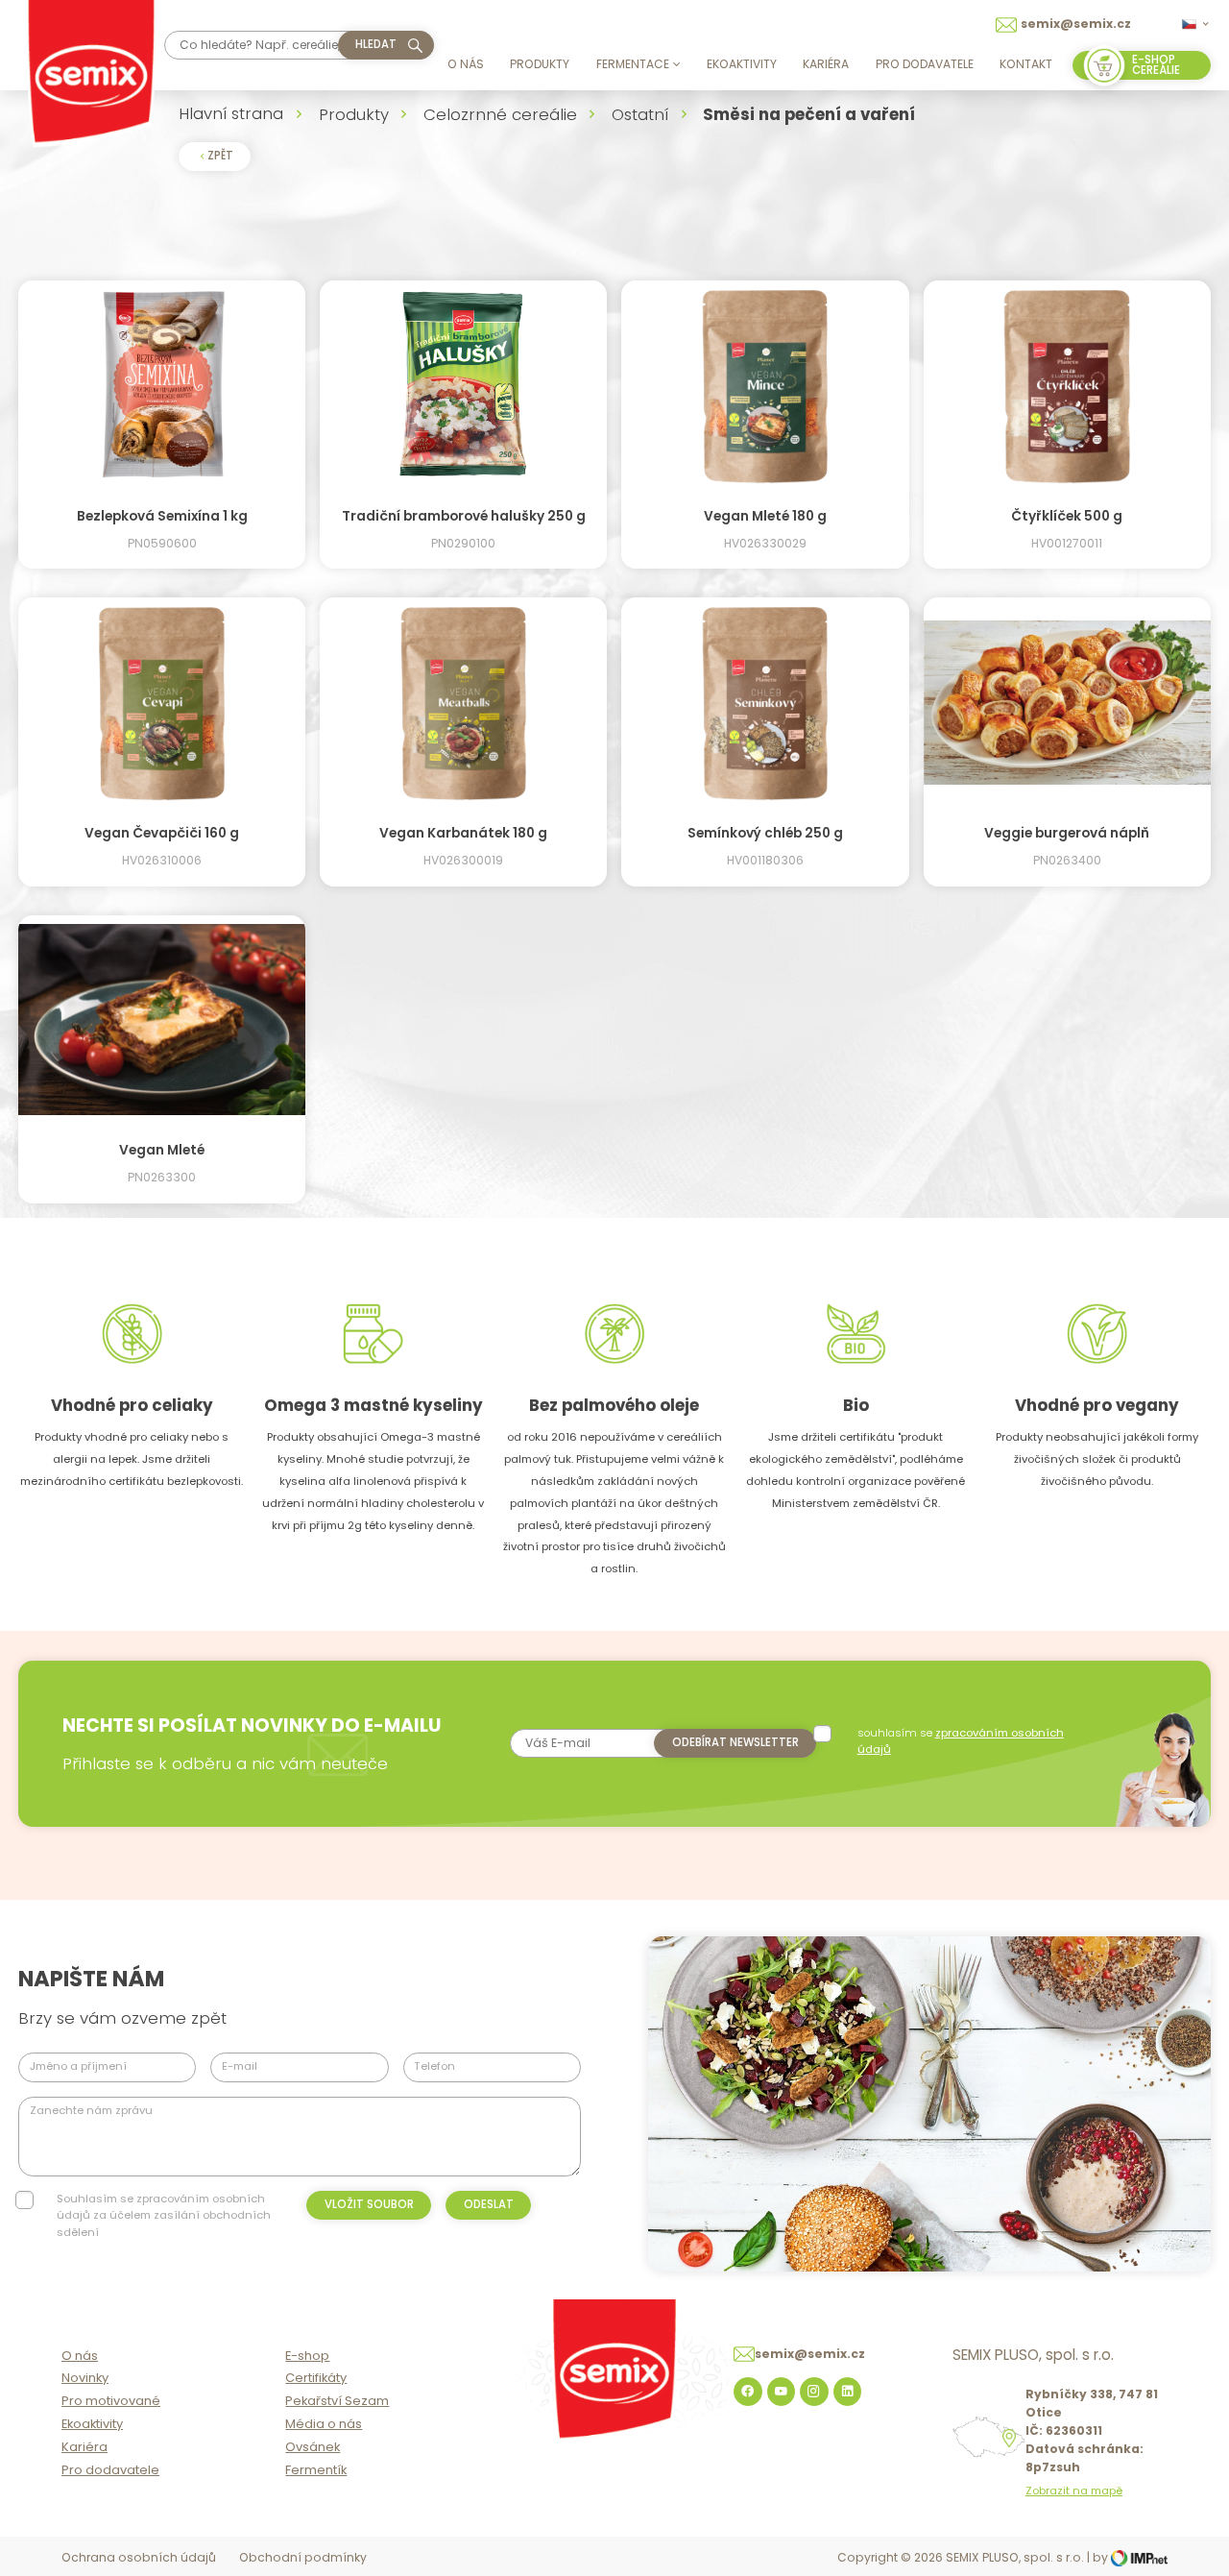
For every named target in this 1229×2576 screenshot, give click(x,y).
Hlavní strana (231, 113)
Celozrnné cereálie (500, 114)
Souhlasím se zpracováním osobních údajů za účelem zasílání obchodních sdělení (164, 2215)
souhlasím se (961, 1741)
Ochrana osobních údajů (139, 2557)
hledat (376, 44)
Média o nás (324, 2424)
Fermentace (633, 64)
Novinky (85, 2378)
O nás (466, 64)
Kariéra (826, 64)
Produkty (540, 64)
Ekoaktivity (742, 64)
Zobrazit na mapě (1074, 2491)
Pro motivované (111, 2401)
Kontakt (1026, 64)
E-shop (307, 2356)
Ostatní (640, 114)
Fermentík (316, 2470)
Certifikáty (316, 2378)
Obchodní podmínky (303, 2557)
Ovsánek (313, 2447)
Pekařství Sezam (337, 2401)
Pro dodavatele (925, 64)
